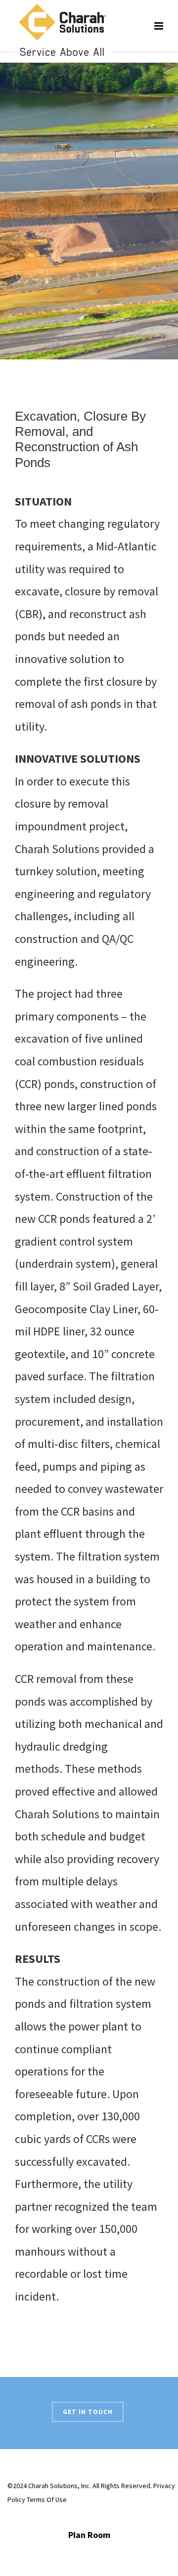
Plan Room (89, 2535)
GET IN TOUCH (88, 2412)
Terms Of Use (47, 2499)
